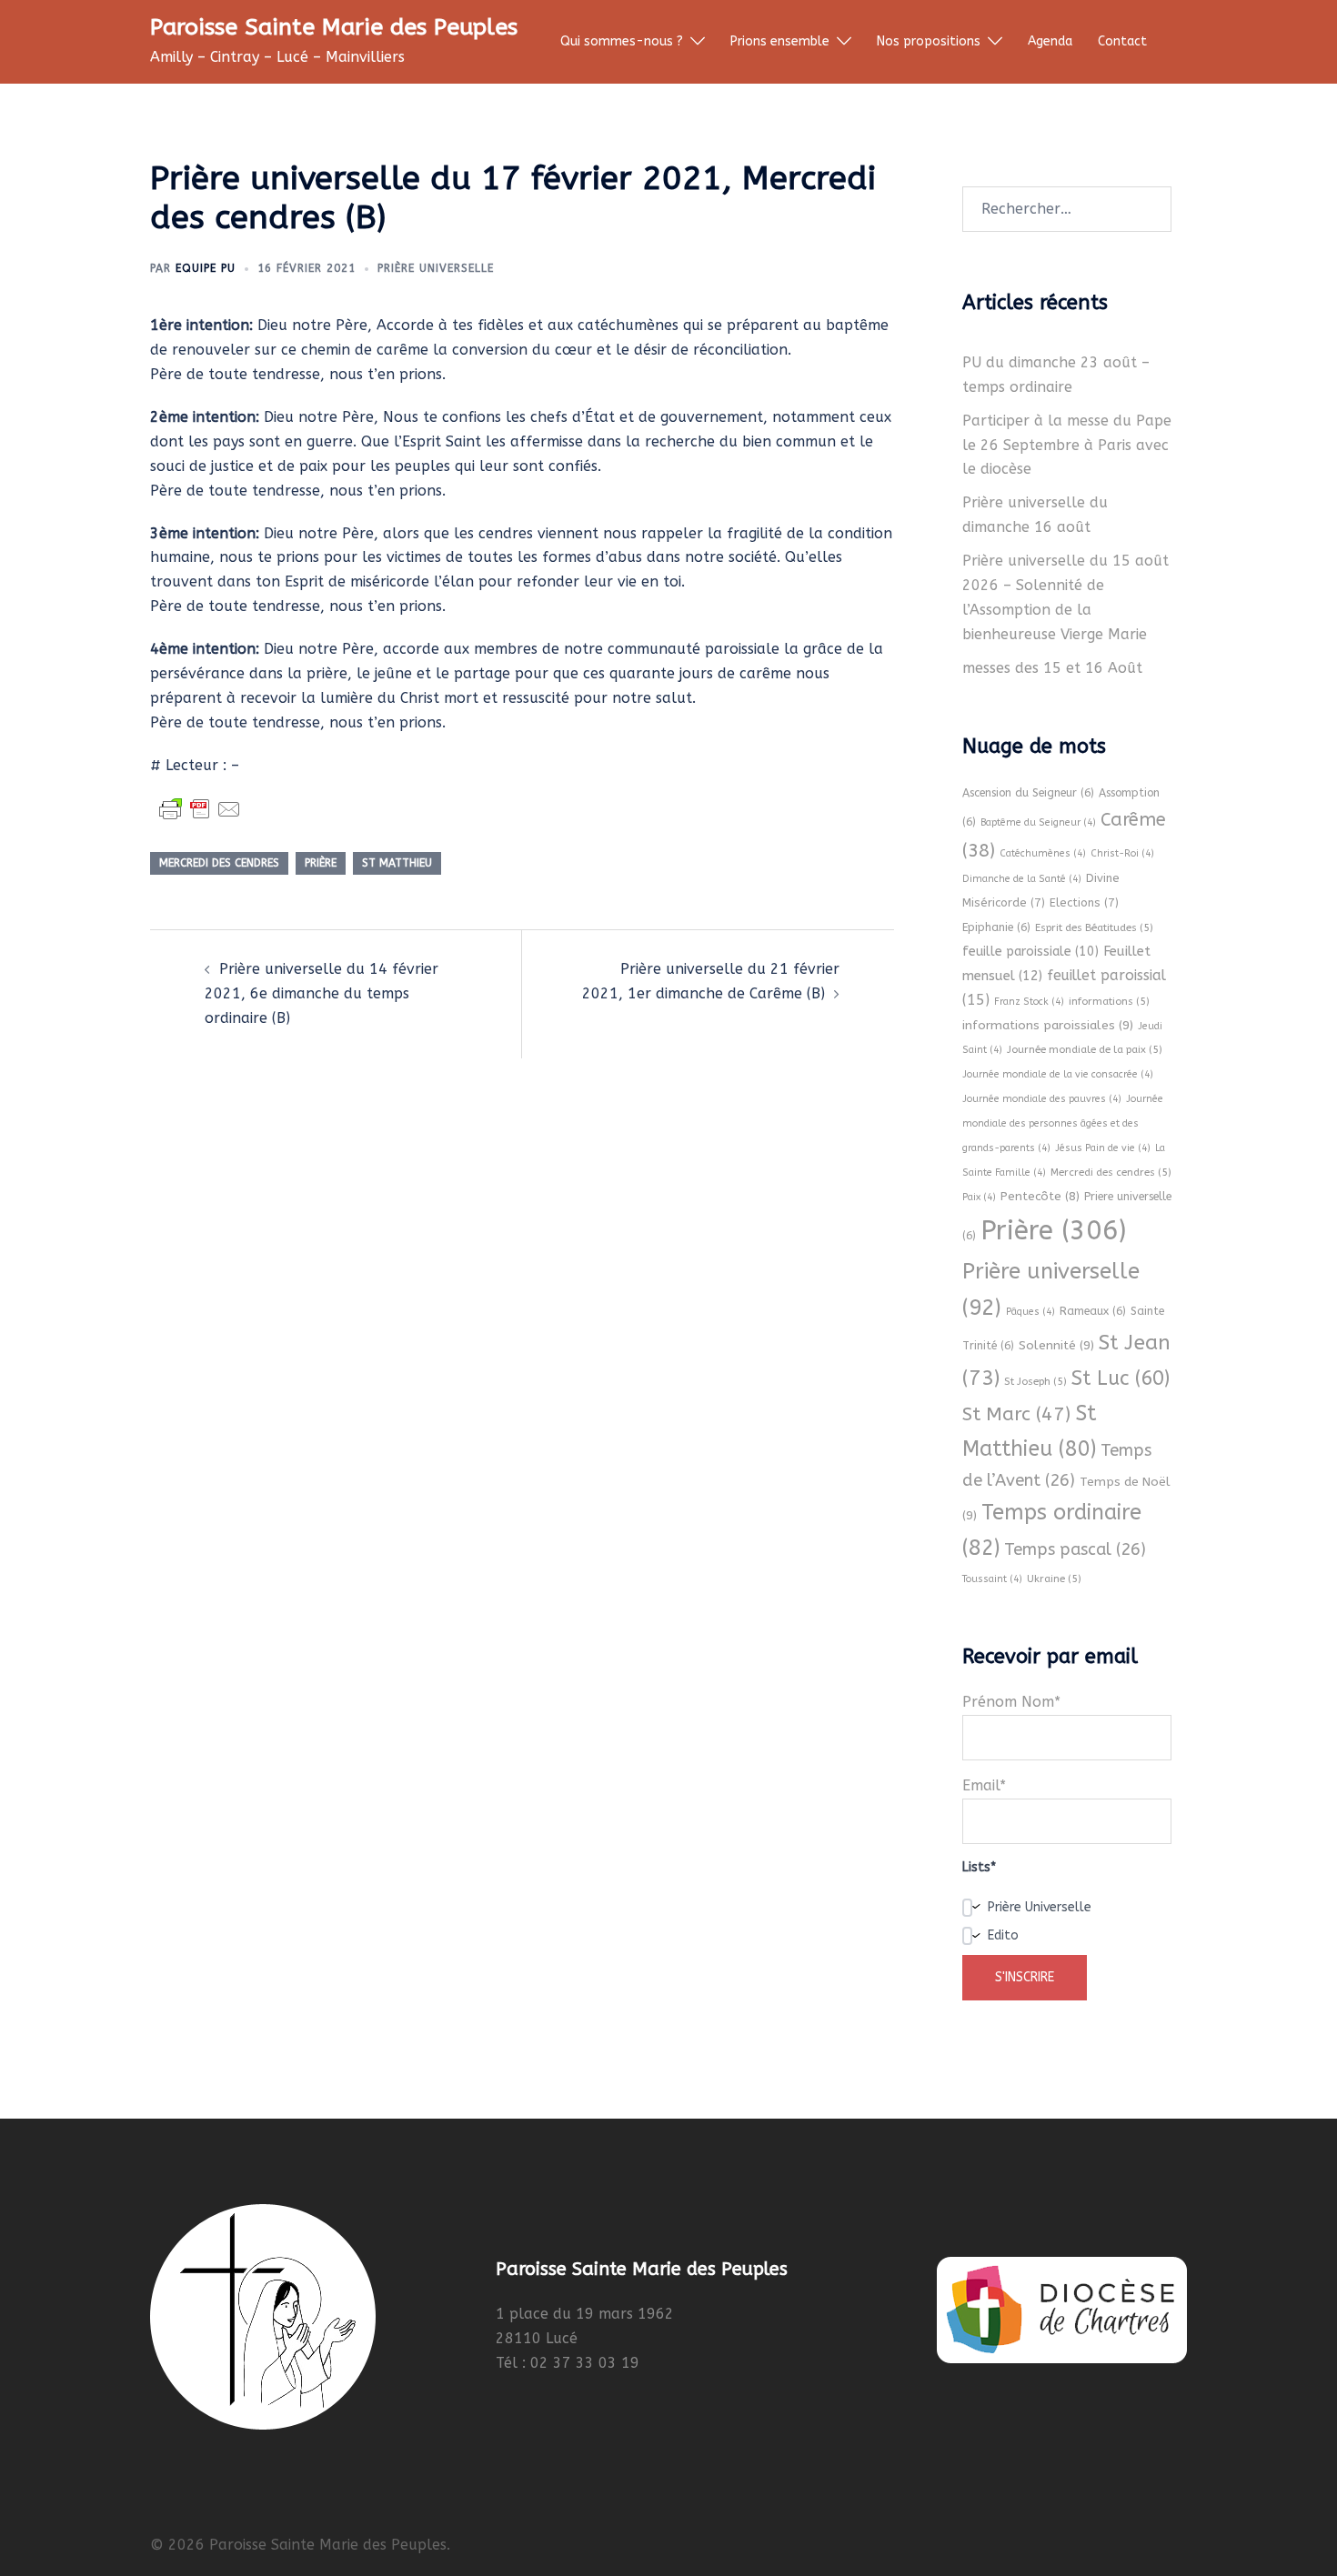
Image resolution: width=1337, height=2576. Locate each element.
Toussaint (992, 1579)
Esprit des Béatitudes (1094, 927)
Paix (979, 1197)
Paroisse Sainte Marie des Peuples (334, 27)
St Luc (1121, 1378)
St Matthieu (397, 863)
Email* (984, 1785)
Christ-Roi (1122, 853)
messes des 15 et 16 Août (1052, 668)
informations (1109, 1001)
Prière (321, 863)
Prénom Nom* (1011, 1702)
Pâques (1030, 1312)
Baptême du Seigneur (1038, 822)
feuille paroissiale (1030, 952)
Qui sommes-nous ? (622, 41)
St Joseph (1035, 1381)
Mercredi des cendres (219, 863)
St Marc (1016, 1414)
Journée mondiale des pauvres (1042, 1099)
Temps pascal (1075, 1549)
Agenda (1050, 41)
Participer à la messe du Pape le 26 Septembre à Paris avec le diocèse (1067, 445)
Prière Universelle (436, 268)
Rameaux (1093, 1311)
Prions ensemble (780, 41)
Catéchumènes (1043, 853)
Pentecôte (1040, 1196)
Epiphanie (996, 927)
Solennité (1056, 1345)
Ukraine (1054, 1579)
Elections (1084, 902)
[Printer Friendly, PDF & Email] (200, 809)
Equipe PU (206, 268)
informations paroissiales (1048, 1025)
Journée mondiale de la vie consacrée (1058, 1074)
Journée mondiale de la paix (1085, 1049)
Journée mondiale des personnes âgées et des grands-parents (1063, 1123)
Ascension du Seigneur (1028, 793)
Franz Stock (1029, 1002)
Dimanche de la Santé (1022, 879)
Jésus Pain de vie (1103, 1148)
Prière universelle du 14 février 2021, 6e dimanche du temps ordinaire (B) (322, 993)
